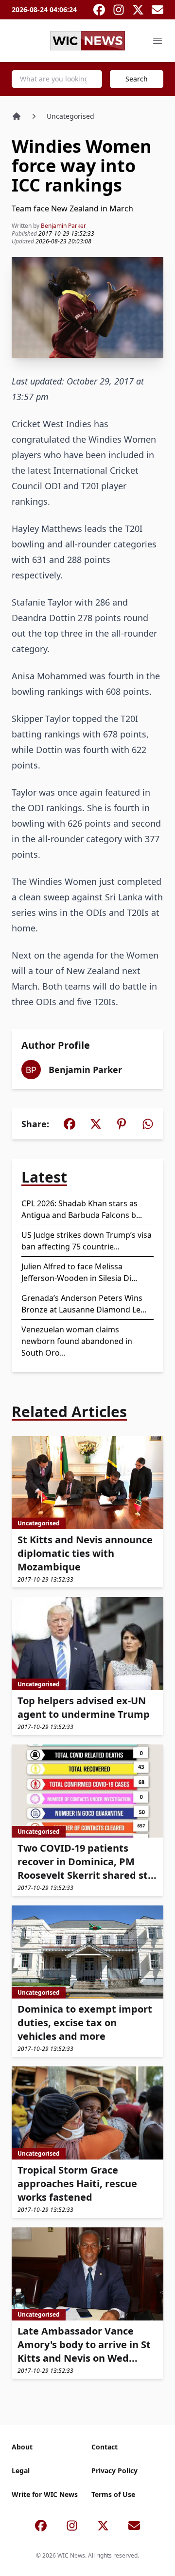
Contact (105, 2447)
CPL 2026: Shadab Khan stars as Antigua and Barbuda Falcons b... (82, 1209)
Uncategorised (70, 116)
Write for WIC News (45, 2494)
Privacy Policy (114, 2471)
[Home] (17, 116)
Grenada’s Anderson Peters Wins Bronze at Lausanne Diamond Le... (84, 1304)
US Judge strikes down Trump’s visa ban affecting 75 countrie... (87, 1241)
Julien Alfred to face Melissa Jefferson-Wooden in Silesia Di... (79, 1272)
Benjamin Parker (63, 226)
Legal (21, 2471)
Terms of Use (113, 2494)
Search (137, 79)
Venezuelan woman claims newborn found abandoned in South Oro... (77, 1341)
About (22, 2447)
